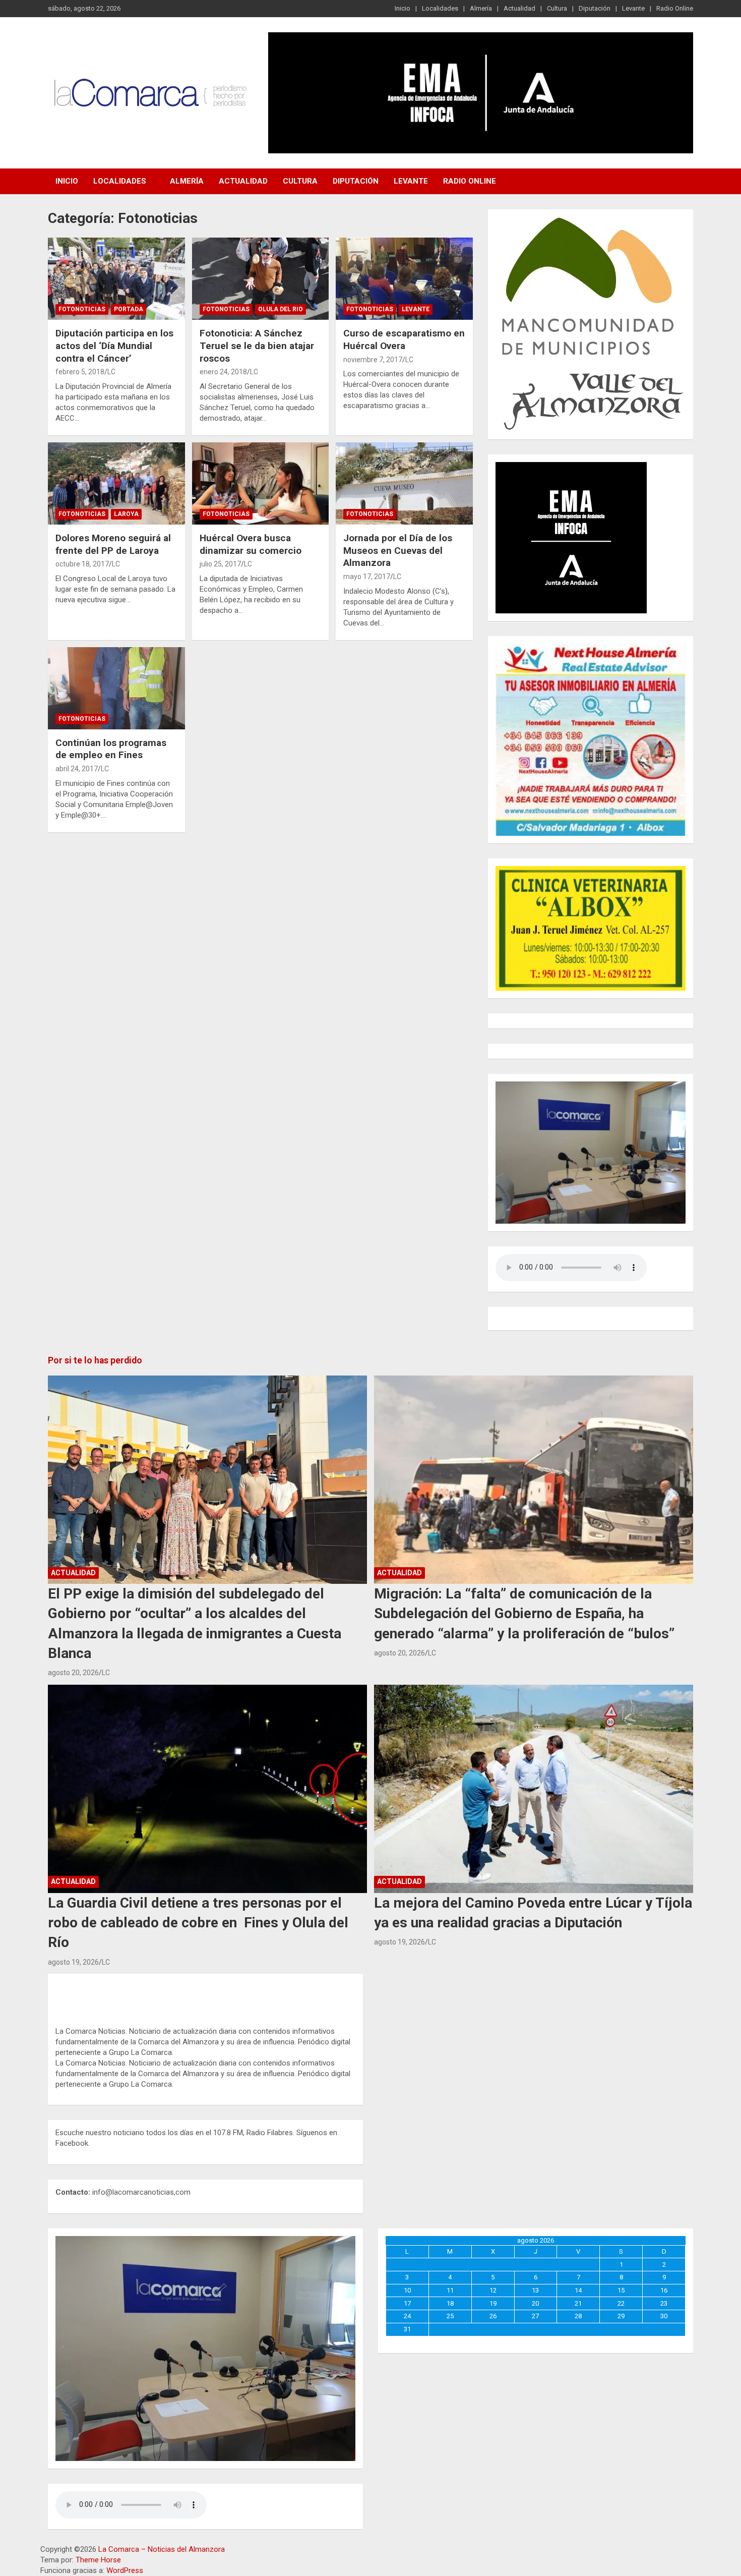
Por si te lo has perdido (95, 1360)
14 (578, 2290)
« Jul (533, 2341)
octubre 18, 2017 (82, 564)
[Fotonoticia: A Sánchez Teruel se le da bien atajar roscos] (260, 279)
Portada (129, 309)
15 (621, 2290)
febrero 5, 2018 (80, 372)
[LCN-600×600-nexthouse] (591, 649)
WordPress (125, 2570)
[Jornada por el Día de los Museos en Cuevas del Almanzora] (405, 483)
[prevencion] (571, 467)
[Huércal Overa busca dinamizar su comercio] (260, 483)
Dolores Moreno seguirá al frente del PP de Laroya (113, 544)
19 (493, 2303)
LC (111, 372)
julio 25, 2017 (220, 564)
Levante (633, 8)
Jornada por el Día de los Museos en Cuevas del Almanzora (398, 550)
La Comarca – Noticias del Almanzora (162, 2549)
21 (578, 2303)
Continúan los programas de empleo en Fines (111, 749)
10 (407, 2290)
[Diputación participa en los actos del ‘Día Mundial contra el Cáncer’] (116, 279)
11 (450, 2290)
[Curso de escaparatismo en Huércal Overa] (405, 279)
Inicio (403, 8)
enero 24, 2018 (223, 372)
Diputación (595, 8)
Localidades (440, 8)
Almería (481, 8)
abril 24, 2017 (77, 769)
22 (621, 2303)
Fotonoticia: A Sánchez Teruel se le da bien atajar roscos (257, 346)
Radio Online (675, 8)
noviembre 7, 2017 (373, 360)
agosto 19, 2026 (73, 1962)
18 (450, 2303)
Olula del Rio (281, 309)
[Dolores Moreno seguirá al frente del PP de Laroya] (116, 483)
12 (493, 2290)
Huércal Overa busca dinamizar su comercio (251, 544)
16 (664, 2290)
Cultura (557, 8)
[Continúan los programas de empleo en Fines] (116, 688)
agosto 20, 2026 (73, 1673)
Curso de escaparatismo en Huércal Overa (404, 339)
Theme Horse (98, 2560)
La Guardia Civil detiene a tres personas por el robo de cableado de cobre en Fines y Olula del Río (198, 1923)
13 (535, 2290)
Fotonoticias (82, 309)
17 (407, 2303)
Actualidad (519, 8)
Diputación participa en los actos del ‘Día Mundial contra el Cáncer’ (114, 346)
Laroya (126, 514)
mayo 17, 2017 (367, 577)
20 (535, 2303)
